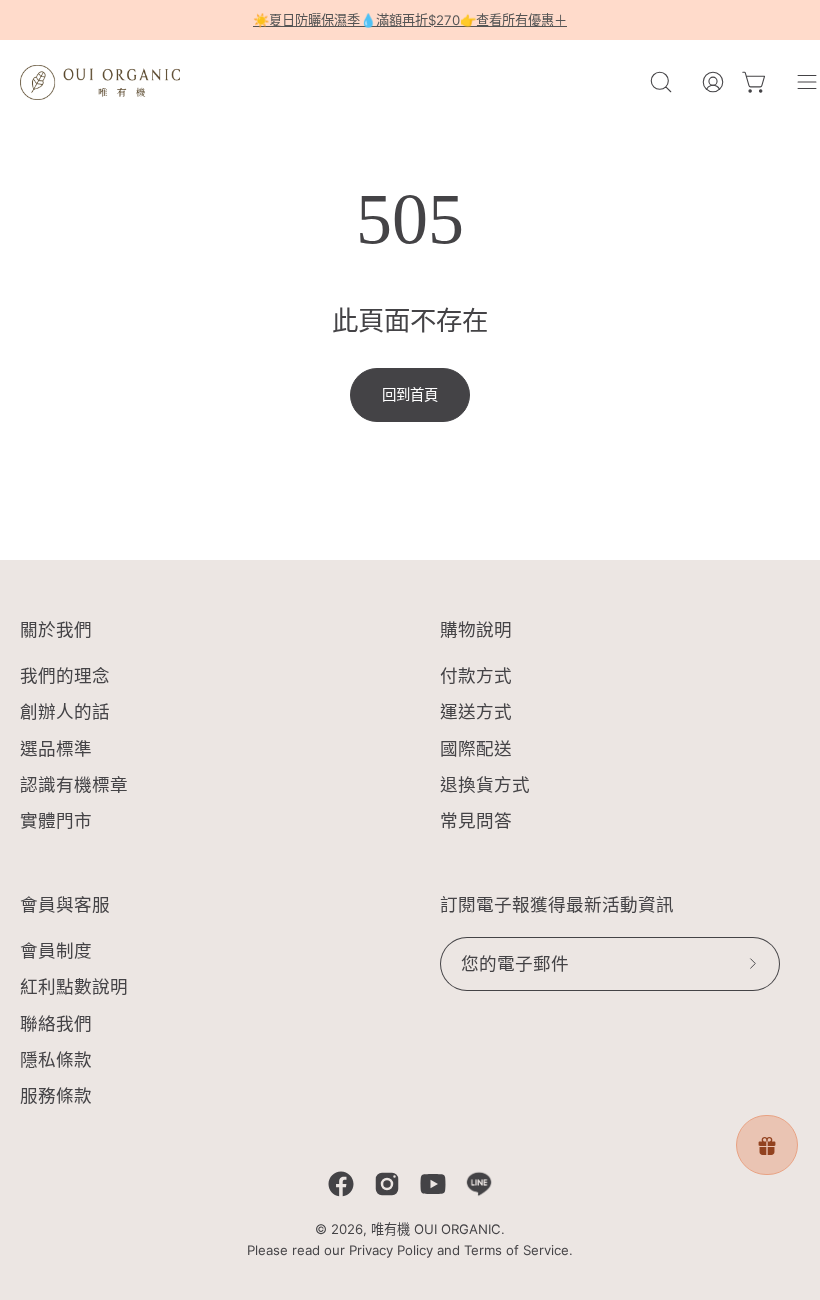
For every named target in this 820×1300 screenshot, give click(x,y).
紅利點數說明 (74, 986)
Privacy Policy (391, 1250)
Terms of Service (516, 1250)
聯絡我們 (56, 1022)
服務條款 (56, 1095)
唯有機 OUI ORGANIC (436, 1229)
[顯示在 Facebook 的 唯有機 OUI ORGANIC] (341, 1184)
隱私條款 (56, 1059)
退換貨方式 (485, 784)
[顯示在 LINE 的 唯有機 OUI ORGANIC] (479, 1184)
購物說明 (476, 630)
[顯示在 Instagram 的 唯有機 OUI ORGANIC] (387, 1184)
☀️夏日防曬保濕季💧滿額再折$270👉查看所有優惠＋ (410, 20)
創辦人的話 (65, 712)
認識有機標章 (74, 784)
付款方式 (476, 675)
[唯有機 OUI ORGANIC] (100, 82)
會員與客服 (65, 905)
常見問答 (476, 820)
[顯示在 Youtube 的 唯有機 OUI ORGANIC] (433, 1184)
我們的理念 (65, 675)
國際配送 (476, 748)
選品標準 (56, 748)
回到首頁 (410, 394)
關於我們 (56, 630)
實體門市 (56, 820)
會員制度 (56, 950)
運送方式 (476, 712)
